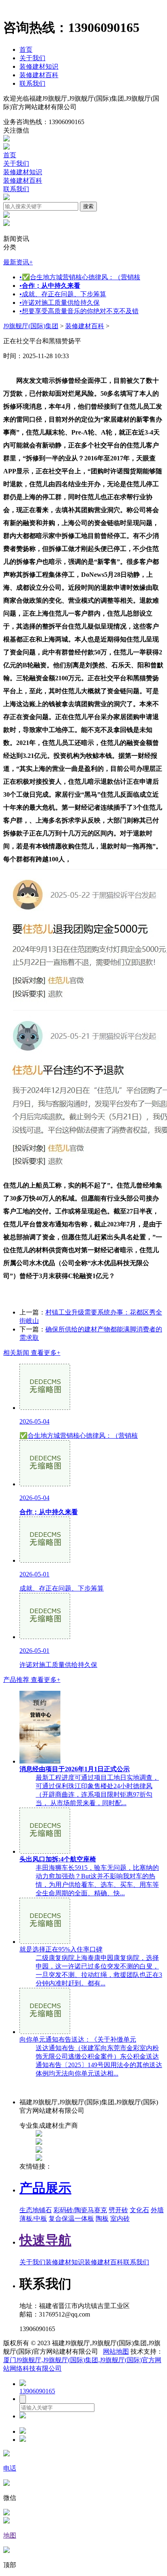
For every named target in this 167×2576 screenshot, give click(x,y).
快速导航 (45, 2240)
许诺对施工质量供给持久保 (60, 303)
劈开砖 (118, 2210)
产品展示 (45, 2188)
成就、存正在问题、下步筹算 (63, 294)
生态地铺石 (36, 2210)
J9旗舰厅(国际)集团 (31, 326)
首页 (26, 50)
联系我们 (32, 83)
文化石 (139, 2210)
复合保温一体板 (71, 2218)
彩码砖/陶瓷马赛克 (80, 2210)
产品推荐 (32, 1680)
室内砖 (120, 2218)
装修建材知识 (39, 66)
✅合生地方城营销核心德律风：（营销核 (80, 277)
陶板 (102, 2218)
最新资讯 (18, 262)
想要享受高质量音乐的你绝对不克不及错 (79, 311)
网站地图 (116, 2351)
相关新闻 (32, 1353)
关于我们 (32, 58)
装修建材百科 (39, 75)
